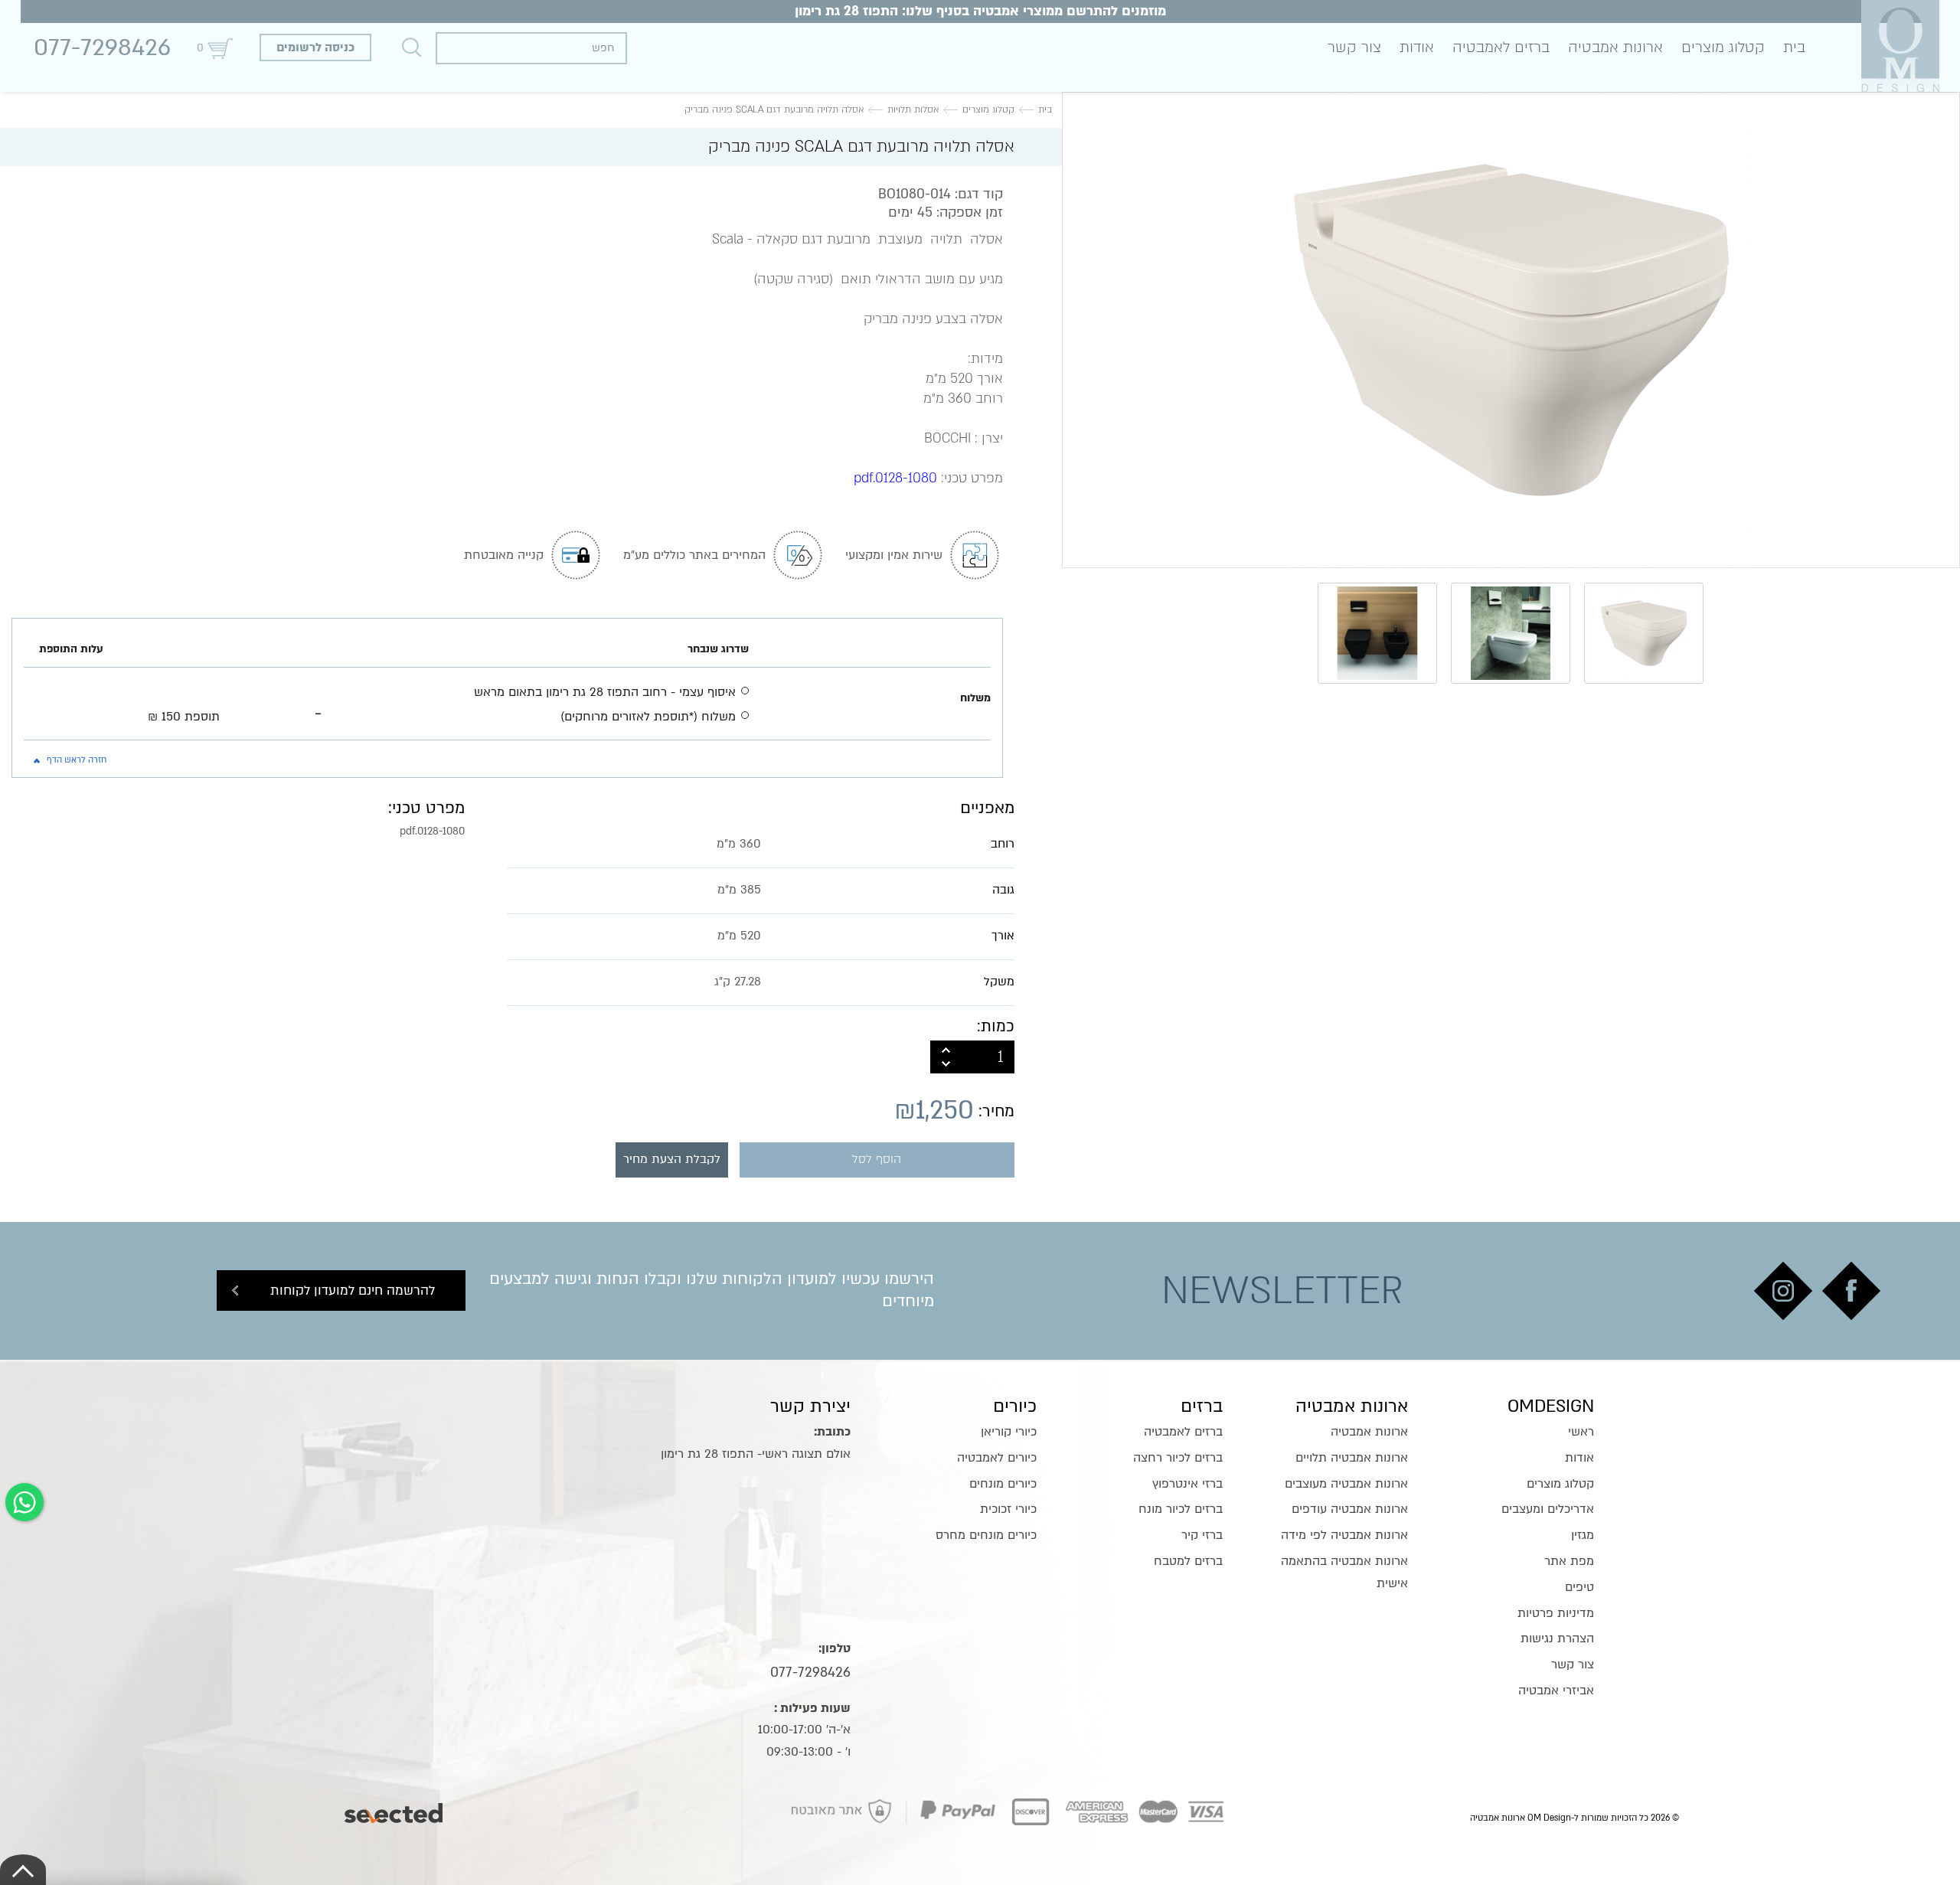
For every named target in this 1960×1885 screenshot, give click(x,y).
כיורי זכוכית (1008, 1509)
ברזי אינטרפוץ (1187, 1484)
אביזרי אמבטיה (1556, 1691)
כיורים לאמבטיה (997, 1458)
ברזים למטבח (1188, 1561)
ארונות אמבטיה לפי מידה (1344, 1535)
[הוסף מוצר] (946, 1049)
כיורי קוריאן (1009, 1432)
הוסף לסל (877, 1160)
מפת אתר (1569, 1561)
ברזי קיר (1202, 1535)
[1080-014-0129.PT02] (1511, 330)
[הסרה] (946, 1065)
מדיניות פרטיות (1556, 1613)
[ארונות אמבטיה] (1900, 46)
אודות (1417, 47)
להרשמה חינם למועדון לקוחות (353, 1290)
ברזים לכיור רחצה (1178, 1458)
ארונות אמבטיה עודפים (1350, 1509)
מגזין (1583, 1535)
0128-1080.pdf (895, 478)
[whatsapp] (24, 1502)
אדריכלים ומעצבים (1548, 1509)
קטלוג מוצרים (1723, 47)
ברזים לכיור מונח (1181, 1509)
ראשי (1581, 1432)
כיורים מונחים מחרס (986, 1535)
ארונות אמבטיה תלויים (1352, 1458)
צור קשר (1354, 47)
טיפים (1579, 1587)
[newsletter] (1851, 1291)
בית (1794, 47)
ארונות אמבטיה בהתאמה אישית (1344, 1572)
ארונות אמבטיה (1615, 47)
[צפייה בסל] (220, 48)
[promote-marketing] (395, 1809)
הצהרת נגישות (1557, 1638)
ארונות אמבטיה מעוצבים (1346, 1484)
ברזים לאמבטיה (1501, 47)
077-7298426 (102, 47)
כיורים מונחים (1003, 1484)
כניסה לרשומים (315, 47)
